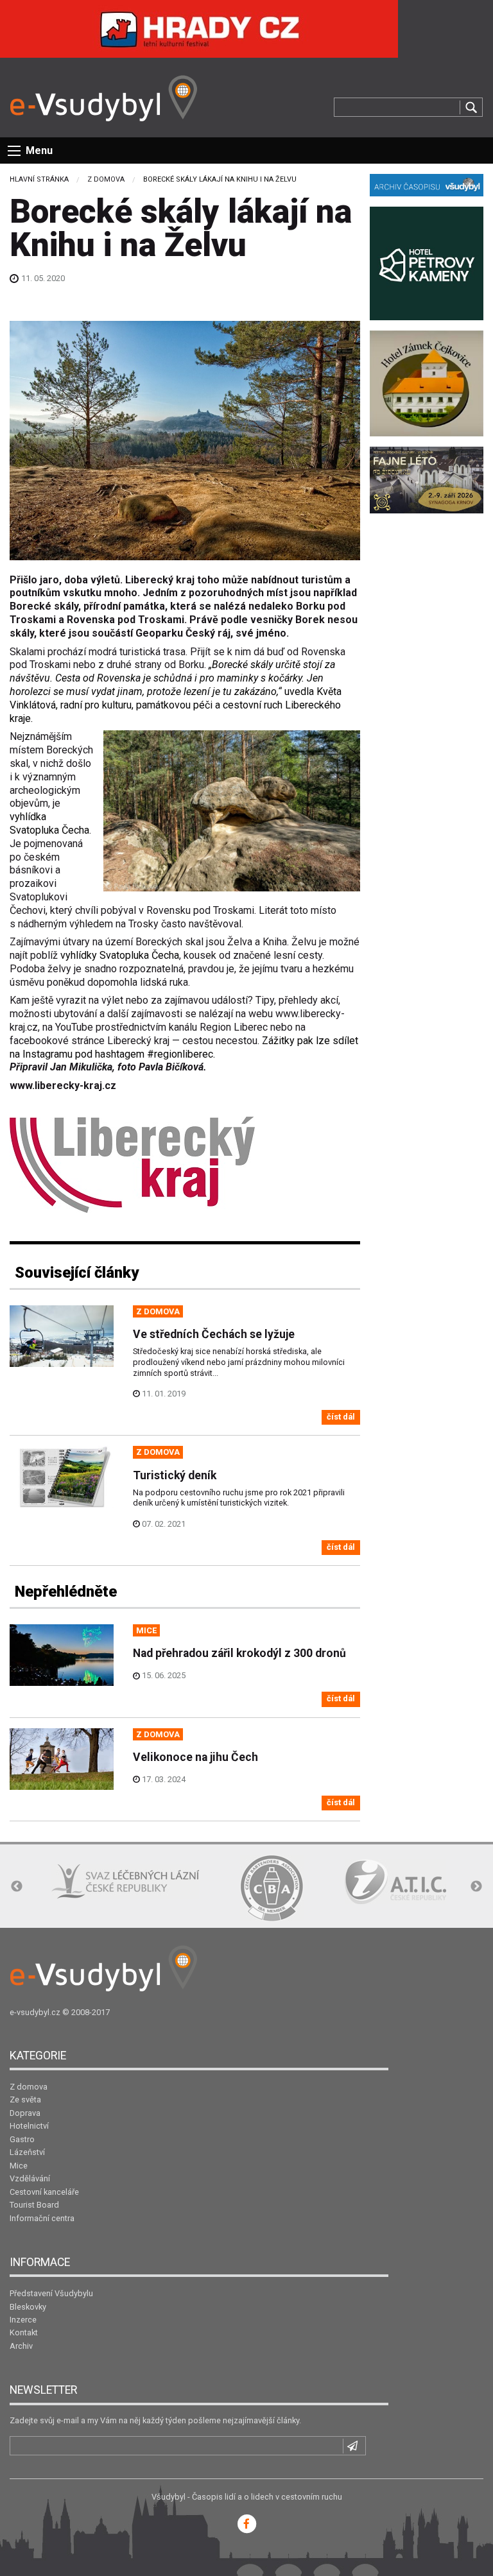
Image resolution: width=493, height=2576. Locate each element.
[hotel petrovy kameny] (427, 262)
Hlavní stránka (39, 179)
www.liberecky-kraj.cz (63, 1086)
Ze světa (25, 2099)
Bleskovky (28, 2307)
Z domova (106, 179)
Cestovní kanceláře (44, 2192)
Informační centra (42, 2218)
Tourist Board (34, 2205)
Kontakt (24, 2332)
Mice (19, 2166)
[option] (125, 1881)
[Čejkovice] (427, 383)
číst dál (341, 1417)
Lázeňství (27, 2152)
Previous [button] (17, 1887)
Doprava (25, 2113)
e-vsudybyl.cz (35, 2012)
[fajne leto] (427, 479)
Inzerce (23, 2320)
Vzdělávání (30, 2178)
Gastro (22, 2139)
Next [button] (476, 1887)
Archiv (21, 2346)
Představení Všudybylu (51, 2293)
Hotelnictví (29, 2126)
